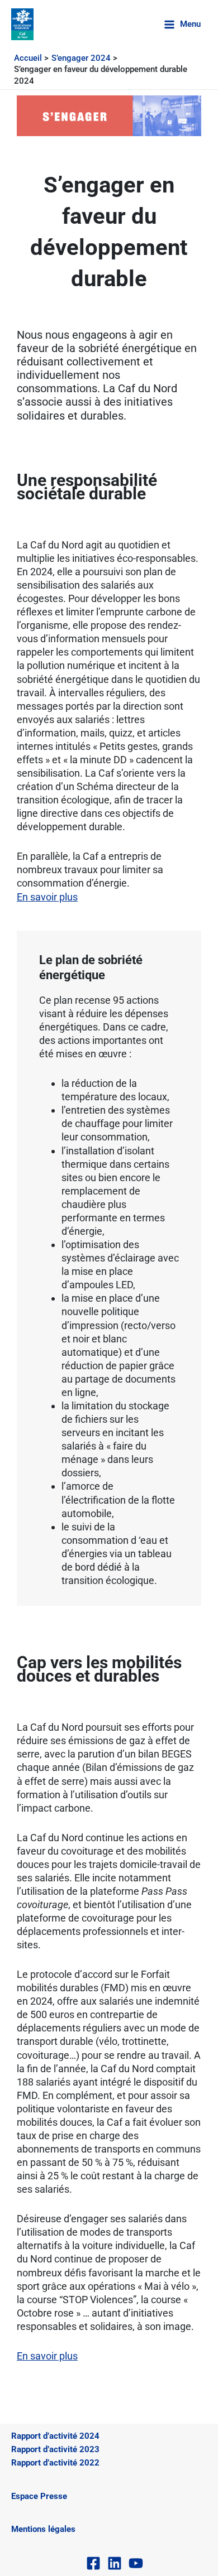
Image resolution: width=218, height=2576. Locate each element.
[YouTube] (136, 2563)
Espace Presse (39, 2496)
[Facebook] (93, 2563)
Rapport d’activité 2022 (55, 2463)
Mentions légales (43, 2529)
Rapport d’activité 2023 (55, 2449)
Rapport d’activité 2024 (55, 2436)
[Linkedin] (115, 2563)
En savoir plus (47, 897)
